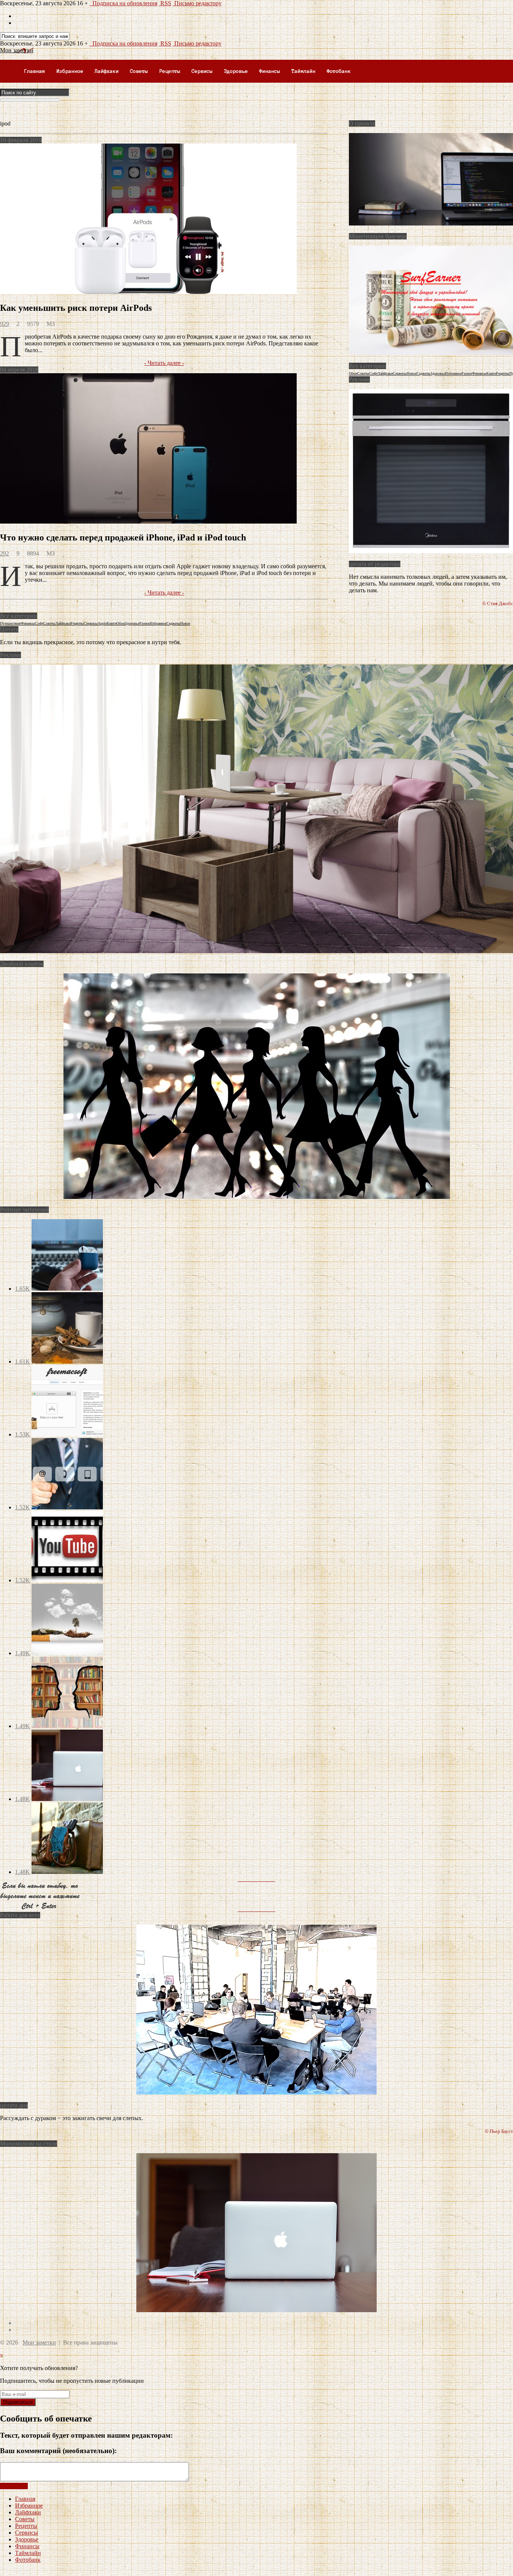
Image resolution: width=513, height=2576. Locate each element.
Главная (35, 71)
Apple (102, 623)
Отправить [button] (14, 2486)
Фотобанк (339, 71)
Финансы (270, 71)
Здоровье (236, 71)
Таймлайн (303, 71)
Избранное (70, 71)
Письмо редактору (197, 3)
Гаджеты (423, 373)
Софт (373, 373)
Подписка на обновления (123, 3)
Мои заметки (39, 2342)
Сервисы (202, 71)
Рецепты (170, 71)
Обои (353, 373)
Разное (467, 373)
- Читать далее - (164, 363)
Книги (491, 373)
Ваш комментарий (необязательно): (58, 2451)
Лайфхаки (107, 71)
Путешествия (10, 623)
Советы (139, 71)
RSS (165, 3)
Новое (412, 373)
